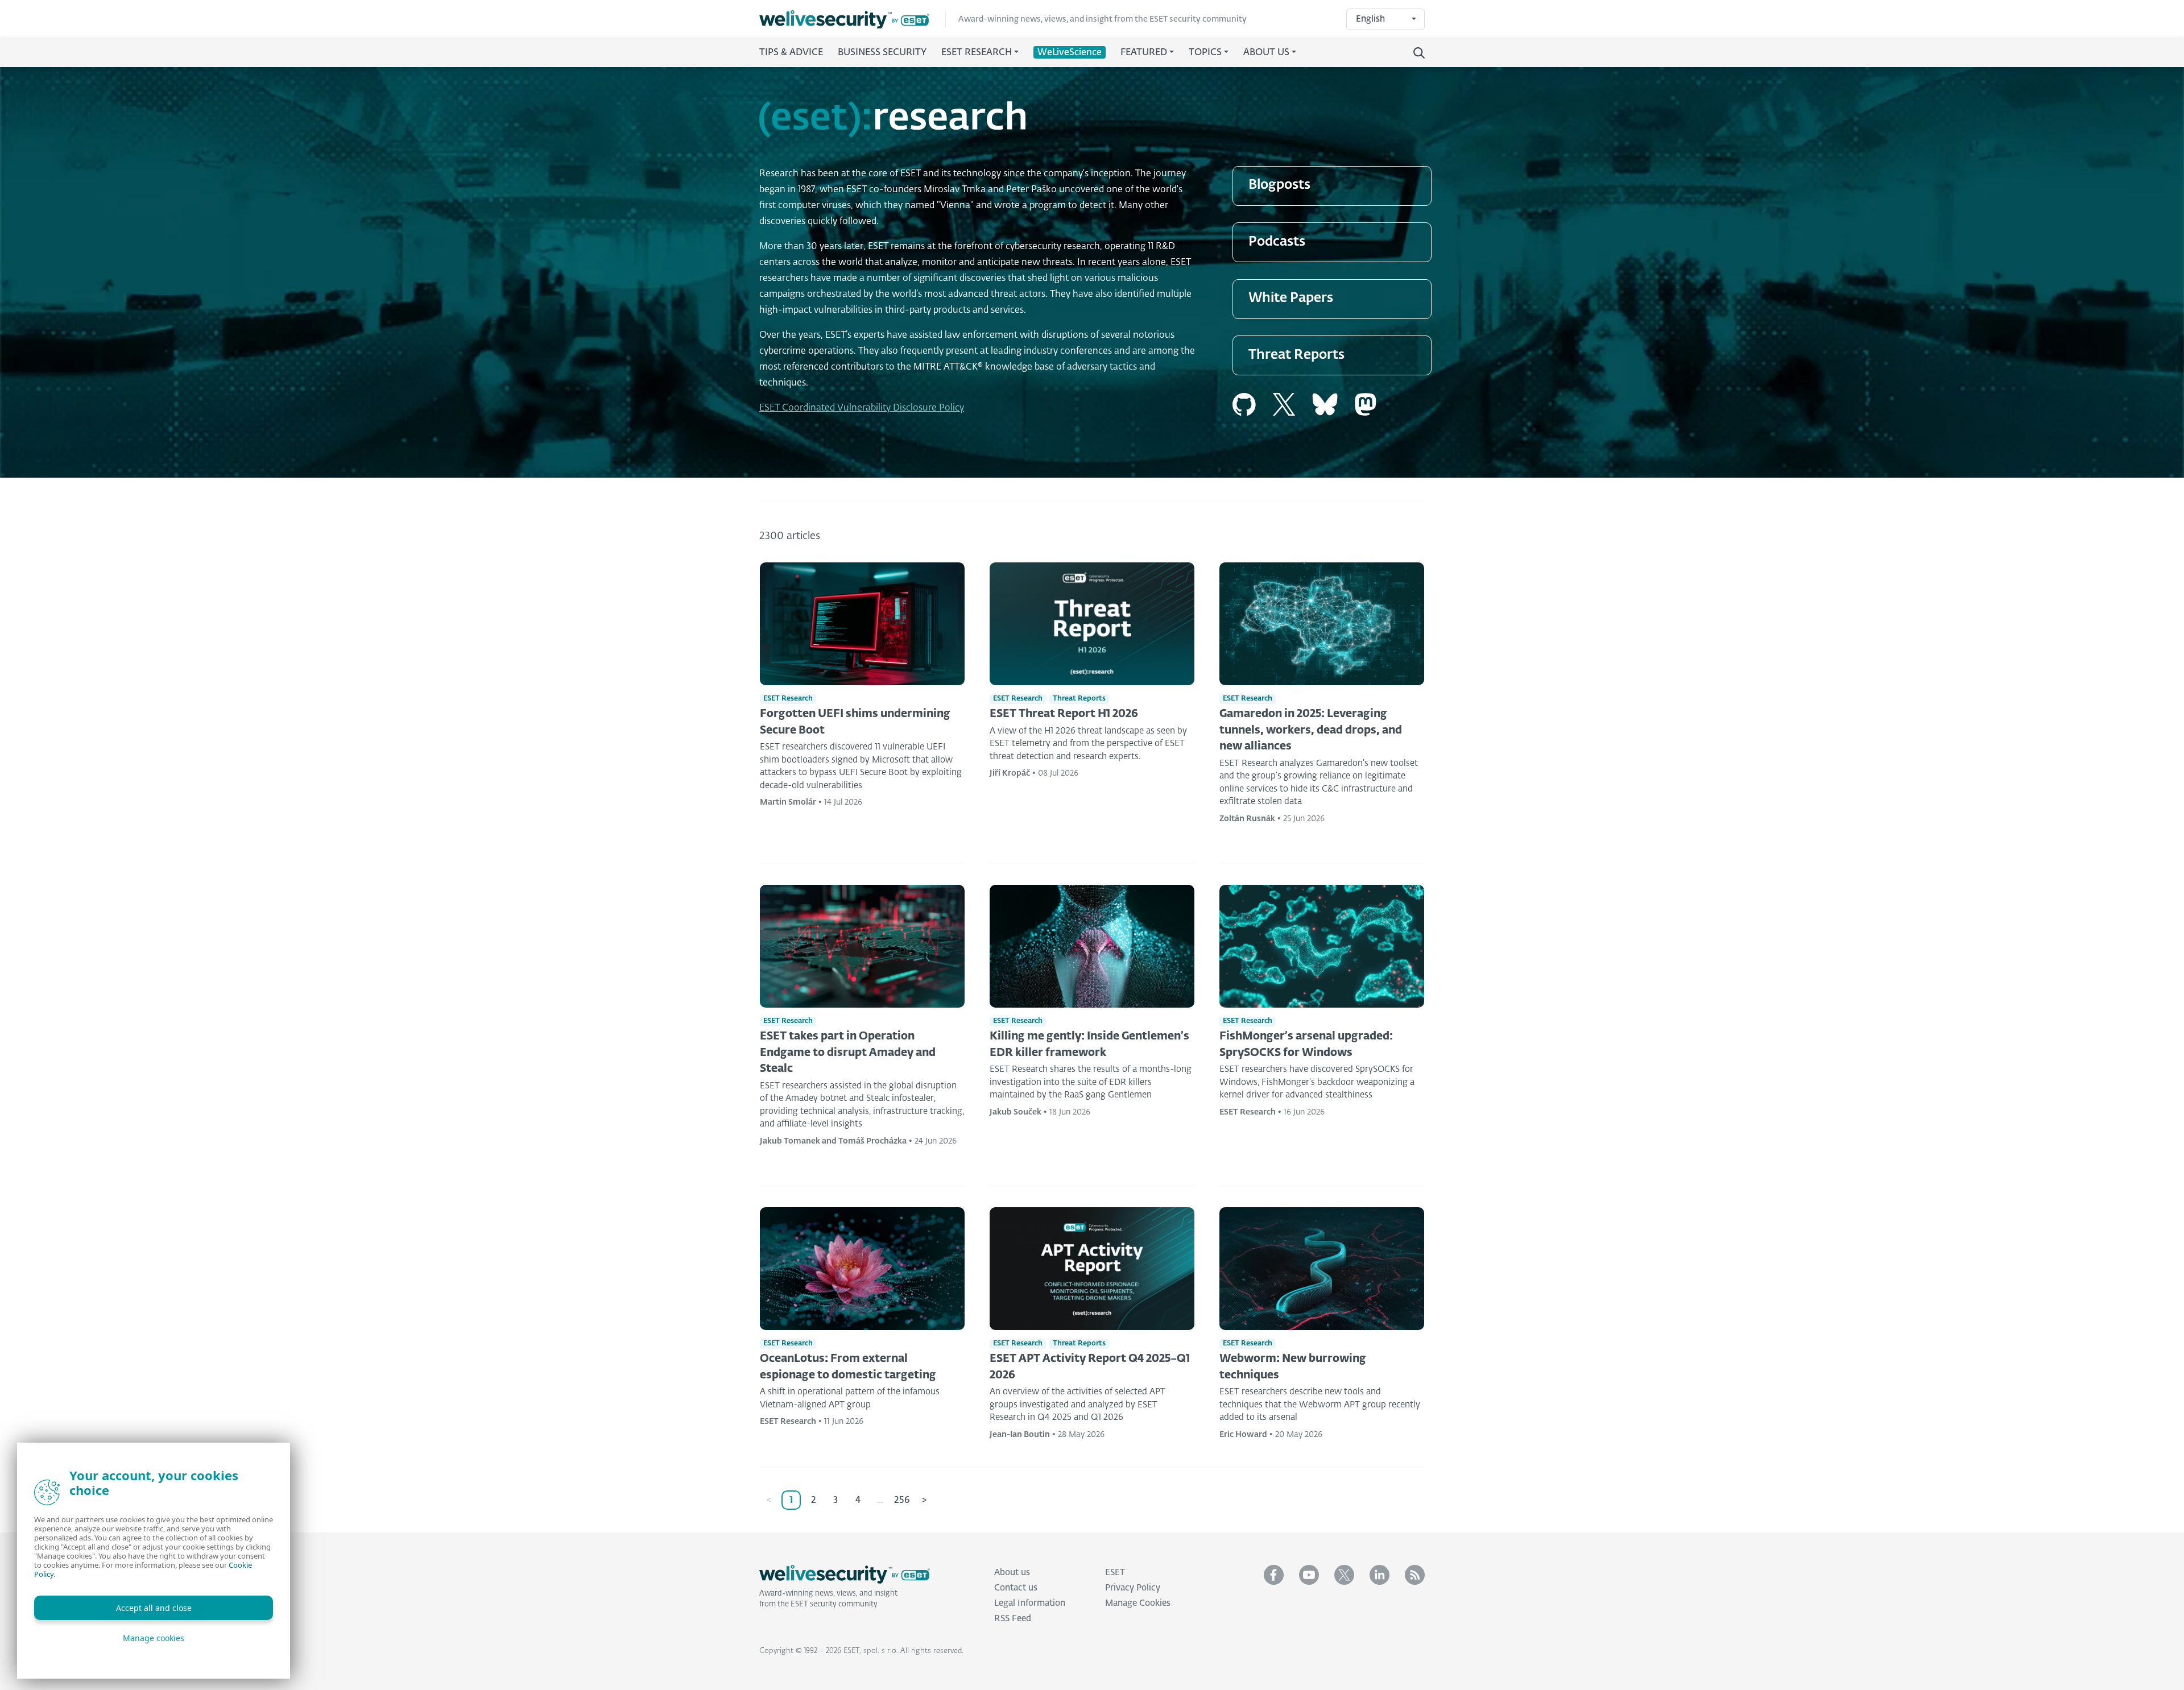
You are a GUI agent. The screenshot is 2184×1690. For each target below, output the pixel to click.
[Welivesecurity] (845, 1575)
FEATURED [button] (1144, 53)
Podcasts (1277, 242)
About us (1012, 1573)
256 (902, 1501)
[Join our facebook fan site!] (1274, 1575)
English (1370, 19)
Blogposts (1279, 185)
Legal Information (1030, 1603)
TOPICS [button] (1205, 53)
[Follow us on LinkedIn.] (1380, 1575)
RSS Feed (1013, 1619)
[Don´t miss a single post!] (1415, 1575)
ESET (1115, 1573)
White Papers (1291, 298)
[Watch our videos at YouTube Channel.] (1309, 1575)
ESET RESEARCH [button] (977, 53)
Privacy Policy (1133, 1588)
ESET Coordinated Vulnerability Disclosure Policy (862, 408)
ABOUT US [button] (1266, 53)
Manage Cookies (1138, 1603)
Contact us (1016, 1588)
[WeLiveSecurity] (853, 20)
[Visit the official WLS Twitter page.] (1344, 1575)
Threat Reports (1296, 355)
